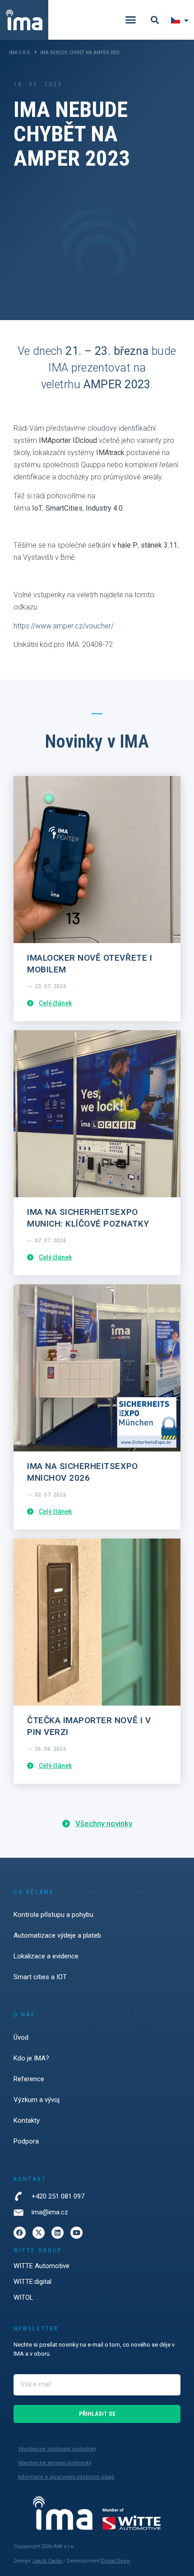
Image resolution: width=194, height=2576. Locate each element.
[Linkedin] (58, 2233)
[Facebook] (20, 2233)
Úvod (21, 2037)
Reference (29, 2079)
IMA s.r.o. (20, 53)
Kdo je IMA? (31, 2058)
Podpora (26, 2141)
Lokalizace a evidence (46, 1956)
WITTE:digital (32, 2282)
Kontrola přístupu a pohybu (53, 1915)
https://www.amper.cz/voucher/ (64, 626)
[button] (131, 20)
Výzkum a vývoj (37, 2100)
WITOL (23, 2297)
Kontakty (27, 2120)
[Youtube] (76, 2233)
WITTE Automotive (42, 2266)
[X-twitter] (39, 2233)
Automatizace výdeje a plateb (57, 1935)
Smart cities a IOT (40, 1977)
